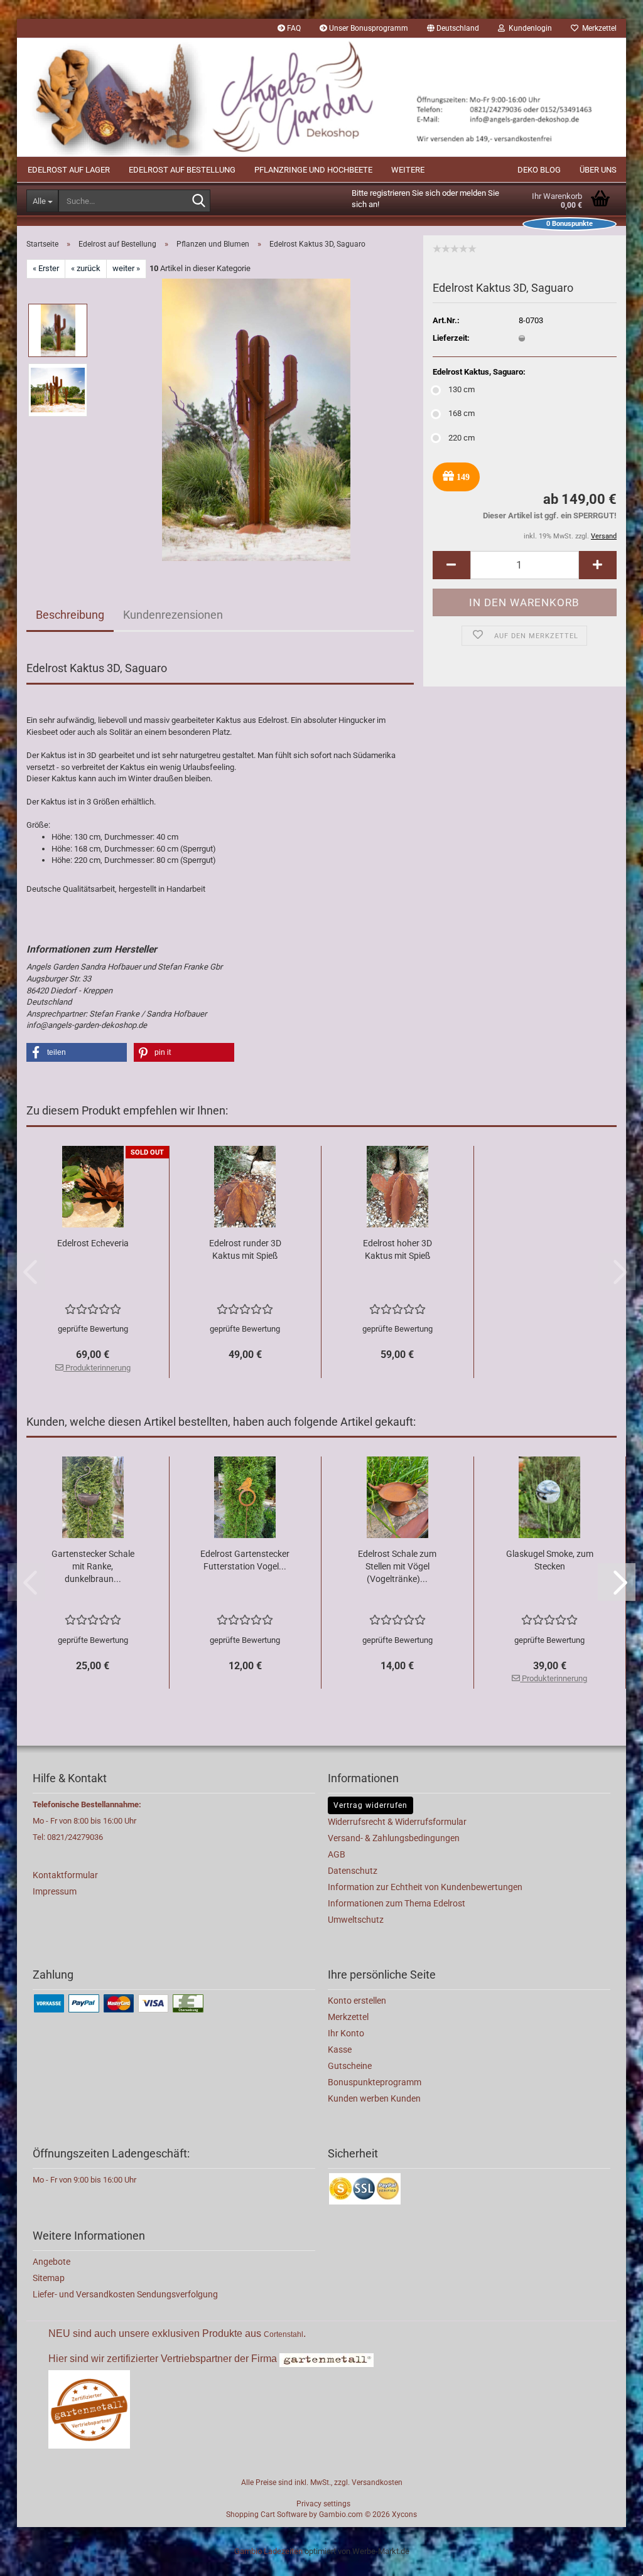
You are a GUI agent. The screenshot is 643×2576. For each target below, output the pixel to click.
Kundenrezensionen (173, 615)
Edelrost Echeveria (93, 1243)
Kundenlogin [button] (528, 28)
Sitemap (49, 2278)
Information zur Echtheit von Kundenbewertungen (425, 1887)
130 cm (462, 389)
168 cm (462, 413)
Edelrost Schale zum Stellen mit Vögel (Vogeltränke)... (397, 1566)
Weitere (408, 170)
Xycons (404, 2515)
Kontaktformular (65, 1875)
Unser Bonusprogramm (368, 28)
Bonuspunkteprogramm (375, 2082)
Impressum (55, 1891)
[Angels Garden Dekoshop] (321, 97)
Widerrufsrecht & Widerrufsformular (397, 1822)
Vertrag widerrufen (370, 1805)
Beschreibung (70, 615)
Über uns (598, 170)
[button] (453, 28)
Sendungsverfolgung (177, 2294)
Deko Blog (539, 170)
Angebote (51, 2262)
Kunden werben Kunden (374, 2098)
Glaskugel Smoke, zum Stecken (550, 1560)
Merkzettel (597, 28)
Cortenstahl (284, 2334)
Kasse (340, 2050)
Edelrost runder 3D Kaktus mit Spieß (245, 1249)
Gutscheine (350, 2066)
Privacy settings (323, 2504)
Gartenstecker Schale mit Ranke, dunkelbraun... (93, 1566)
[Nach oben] (608, 2557)
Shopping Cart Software (267, 2515)
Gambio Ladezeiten (268, 2551)
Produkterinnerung (97, 1368)
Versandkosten (377, 2482)
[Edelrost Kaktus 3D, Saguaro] (256, 419)
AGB (337, 1854)
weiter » (126, 268)
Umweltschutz (356, 1920)
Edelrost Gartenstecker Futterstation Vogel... (245, 1560)
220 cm (462, 438)
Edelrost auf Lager (69, 170)
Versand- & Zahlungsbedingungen (394, 1838)
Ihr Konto (346, 2033)
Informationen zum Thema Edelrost (397, 1903)
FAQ (293, 28)
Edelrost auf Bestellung (182, 170)
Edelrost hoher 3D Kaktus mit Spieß (397, 1249)
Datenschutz (353, 1871)
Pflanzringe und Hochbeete (313, 170)
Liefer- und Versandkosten (85, 2294)
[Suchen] (198, 201)
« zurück (86, 268)
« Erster (46, 268)
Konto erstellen (357, 2001)
